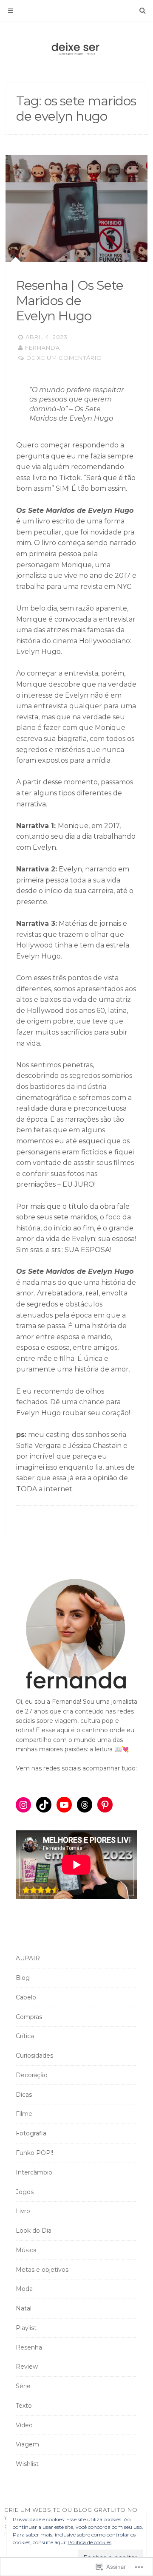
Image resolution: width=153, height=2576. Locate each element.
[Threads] (85, 1805)
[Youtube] (64, 1805)
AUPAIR (28, 1958)
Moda (24, 2289)
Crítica (25, 2036)
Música (26, 2250)
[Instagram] (23, 1805)
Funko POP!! (34, 2153)
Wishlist (27, 2464)
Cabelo (26, 1997)
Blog (23, 1978)
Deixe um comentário (64, 358)
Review (27, 2367)
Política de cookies (89, 2542)
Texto (24, 2406)
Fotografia (31, 2133)
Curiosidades (34, 2056)
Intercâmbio (34, 2172)
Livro (23, 2211)
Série (23, 2386)
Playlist (26, 2328)
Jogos (25, 2192)
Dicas (24, 2095)
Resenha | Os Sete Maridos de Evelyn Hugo (70, 301)
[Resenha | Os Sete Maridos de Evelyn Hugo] (76, 208)
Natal (24, 2308)
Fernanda (42, 348)
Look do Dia (34, 2231)
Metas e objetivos (42, 2270)
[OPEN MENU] (11, 11)
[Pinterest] (105, 1805)
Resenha (29, 2347)
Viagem (27, 2444)
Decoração (32, 2075)
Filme (24, 2114)
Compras (29, 2017)
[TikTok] (44, 1805)
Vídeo (24, 2425)
